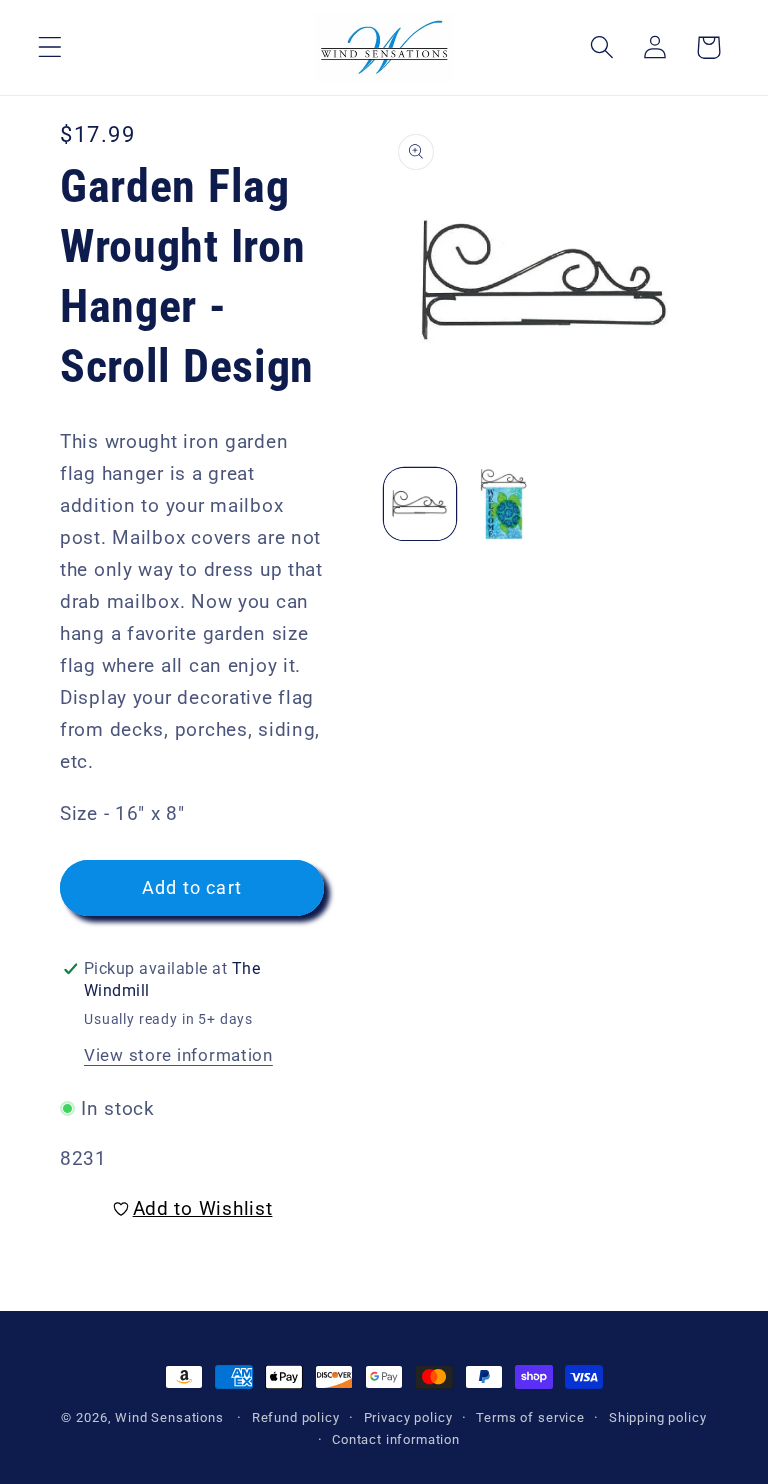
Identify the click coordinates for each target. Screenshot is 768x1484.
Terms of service (530, 1417)
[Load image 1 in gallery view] (420, 504)
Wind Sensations (169, 1417)
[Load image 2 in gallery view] (504, 504)
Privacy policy (408, 1417)
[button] (50, 47)
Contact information (396, 1439)
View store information (178, 1055)
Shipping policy (658, 1417)
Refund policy (296, 1417)
